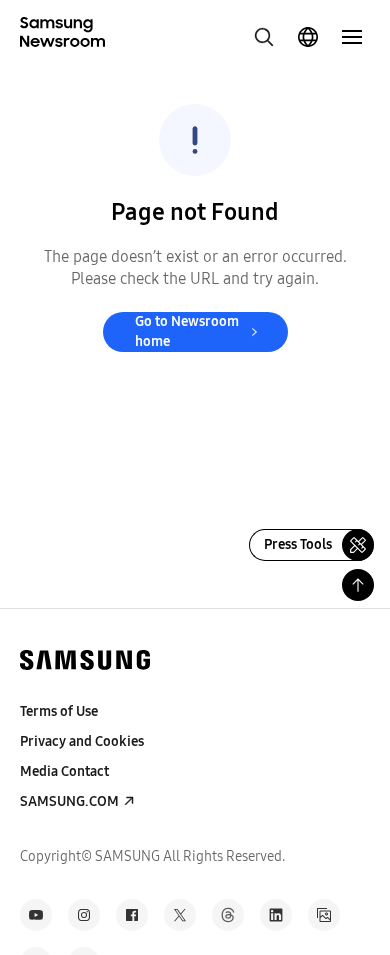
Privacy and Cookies (82, 741)
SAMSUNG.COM (69, 801)
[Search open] (264, 37)
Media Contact (64, 771)
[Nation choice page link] (308, 37)
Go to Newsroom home (187, 331)
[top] (358, 585)
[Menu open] (352, 37)
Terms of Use (59, 711)
